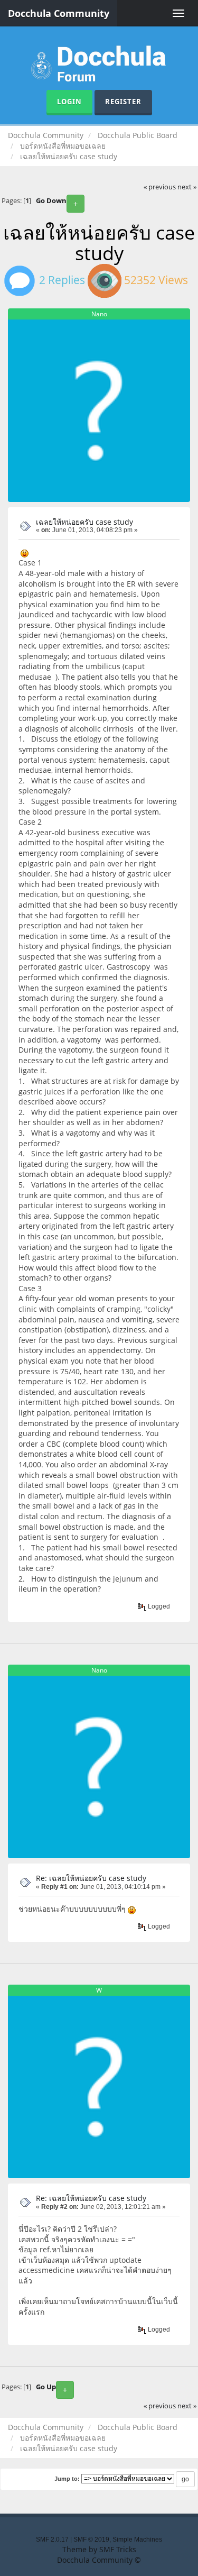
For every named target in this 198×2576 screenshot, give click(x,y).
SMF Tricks (118, 2549)
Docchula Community (59, 13)
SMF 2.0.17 (52, 2540)
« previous (160, 187)
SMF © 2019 (91, 2540)
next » (187, 187)
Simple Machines (137, 2540)
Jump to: (67, 2479)
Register (123, 102)
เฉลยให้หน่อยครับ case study (84, 522)
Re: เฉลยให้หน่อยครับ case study (91, 1878)
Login (69, 102)
